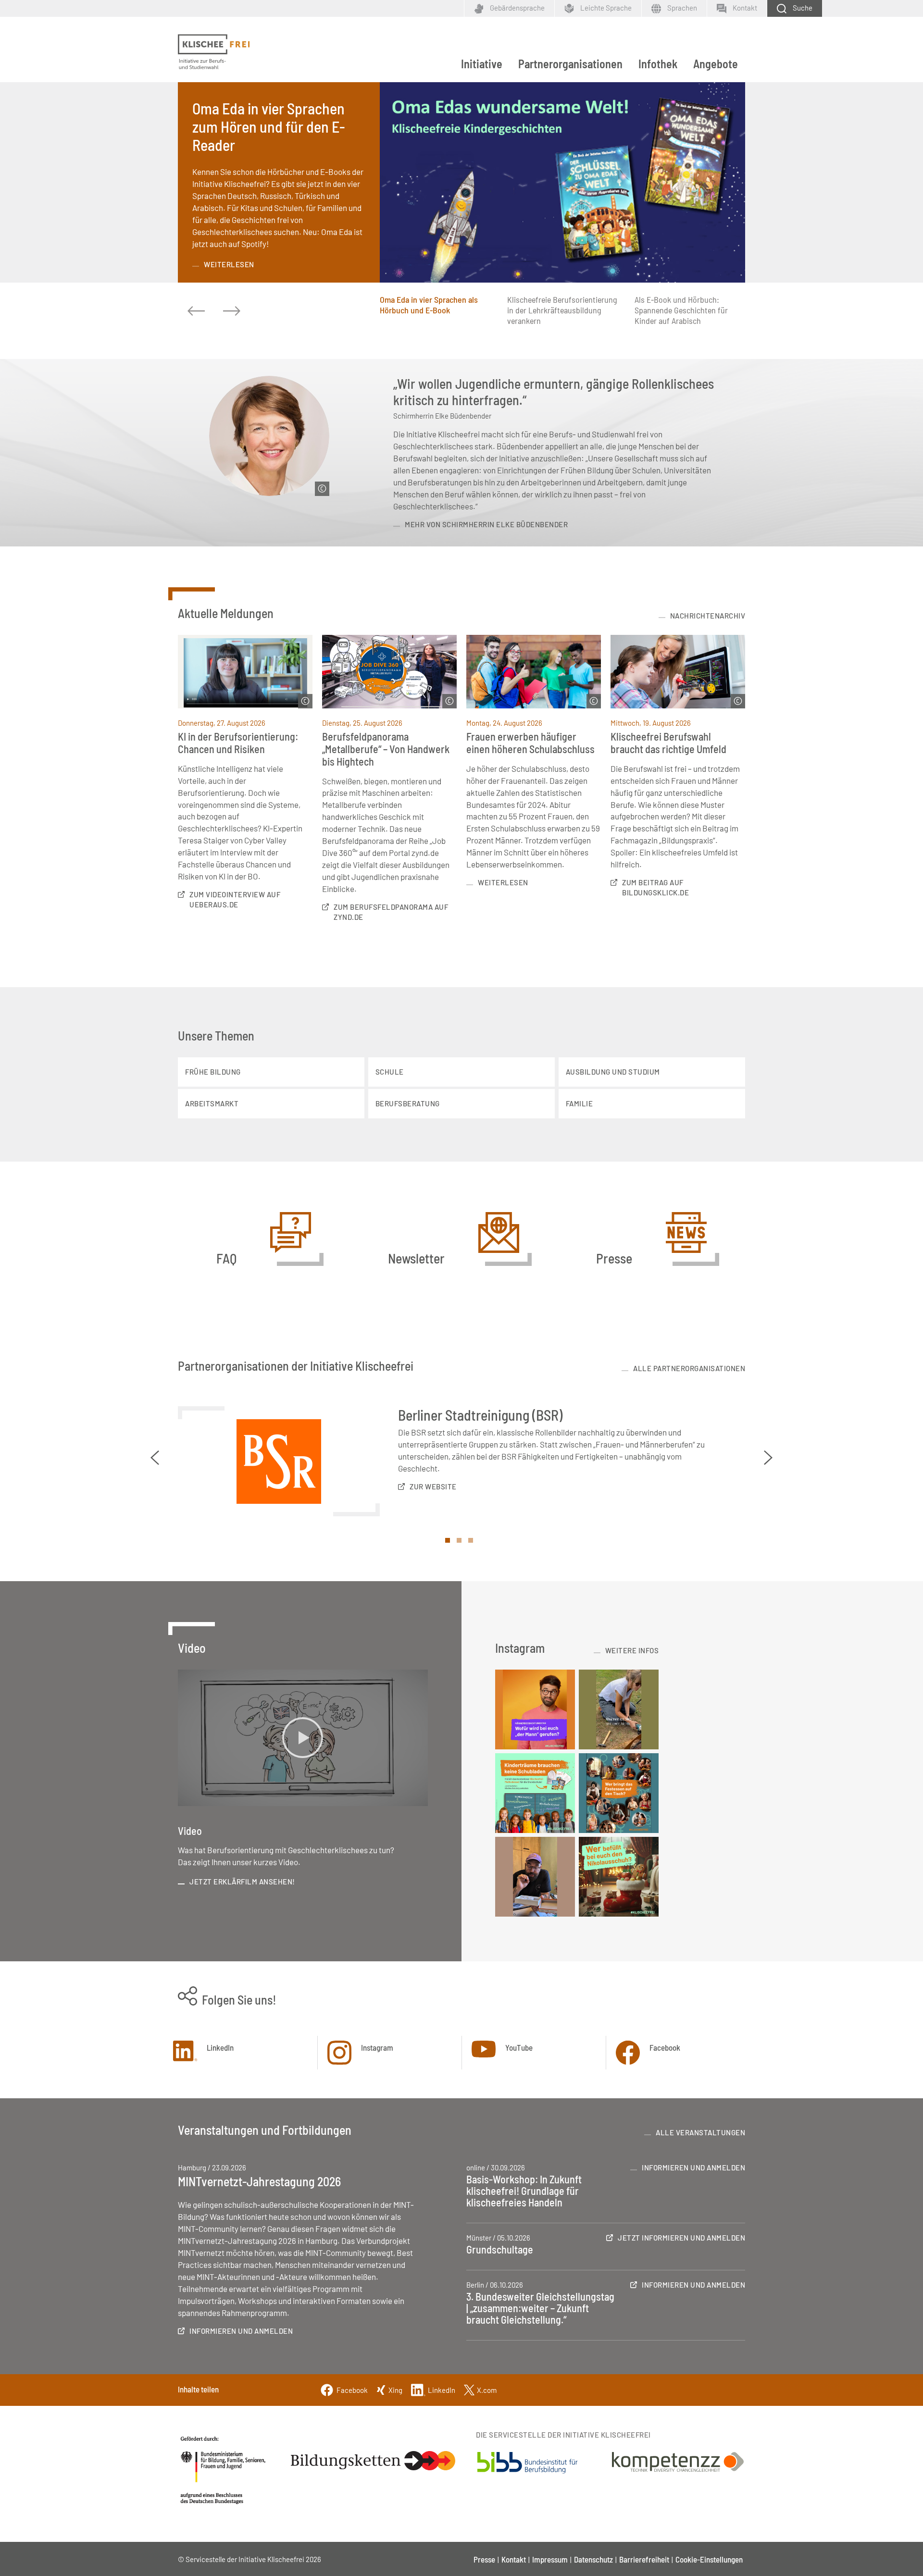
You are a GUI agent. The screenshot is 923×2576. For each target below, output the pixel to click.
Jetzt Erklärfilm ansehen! (242, 1882)
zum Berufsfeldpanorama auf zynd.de (391, 912)
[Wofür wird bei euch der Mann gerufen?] (535, 1709)
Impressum (550, 2559)
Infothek (658, 64)
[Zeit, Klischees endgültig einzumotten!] (619, 1709)
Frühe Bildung (213, 1072)
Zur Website (433, 1486)
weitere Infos (632, 1650)
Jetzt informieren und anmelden (681, 2238)
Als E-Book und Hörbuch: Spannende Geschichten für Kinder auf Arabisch (681, 310)
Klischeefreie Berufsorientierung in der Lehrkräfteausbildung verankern (562, 310)
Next (768, 1458)
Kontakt (514, 2559)
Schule (390, 1072)
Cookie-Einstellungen (709, 2559)
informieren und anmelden (241, 2331)
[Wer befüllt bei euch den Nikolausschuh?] (619, 1877)
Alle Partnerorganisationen (689, 1368)
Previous (155, 1458)
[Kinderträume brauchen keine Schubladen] (535, 1793)
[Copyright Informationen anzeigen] (322, 489)
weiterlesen (229, 264)
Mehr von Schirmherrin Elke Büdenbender (486, 524)
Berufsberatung (408, 1103)
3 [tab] (473, 1543)
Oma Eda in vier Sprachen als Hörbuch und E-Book (429, 305)
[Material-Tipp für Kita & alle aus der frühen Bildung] (535, 1877)
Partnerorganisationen (570, 64)
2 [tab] (461, 1543)
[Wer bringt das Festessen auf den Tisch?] (619, 1793)
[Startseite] (214, 52)
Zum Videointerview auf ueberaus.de (235, 899)
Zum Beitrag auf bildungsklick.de (655, 887)
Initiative (482, 64)
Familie (580, 1103)
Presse (484, 2559)
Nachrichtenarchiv (708, 616)
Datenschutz (593, 2559)
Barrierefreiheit (644, 2559)
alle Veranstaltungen (700, 2132)
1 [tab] (450, 1543)
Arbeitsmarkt (212, 1103)
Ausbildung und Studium (613, 1072)
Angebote (716, 64)
